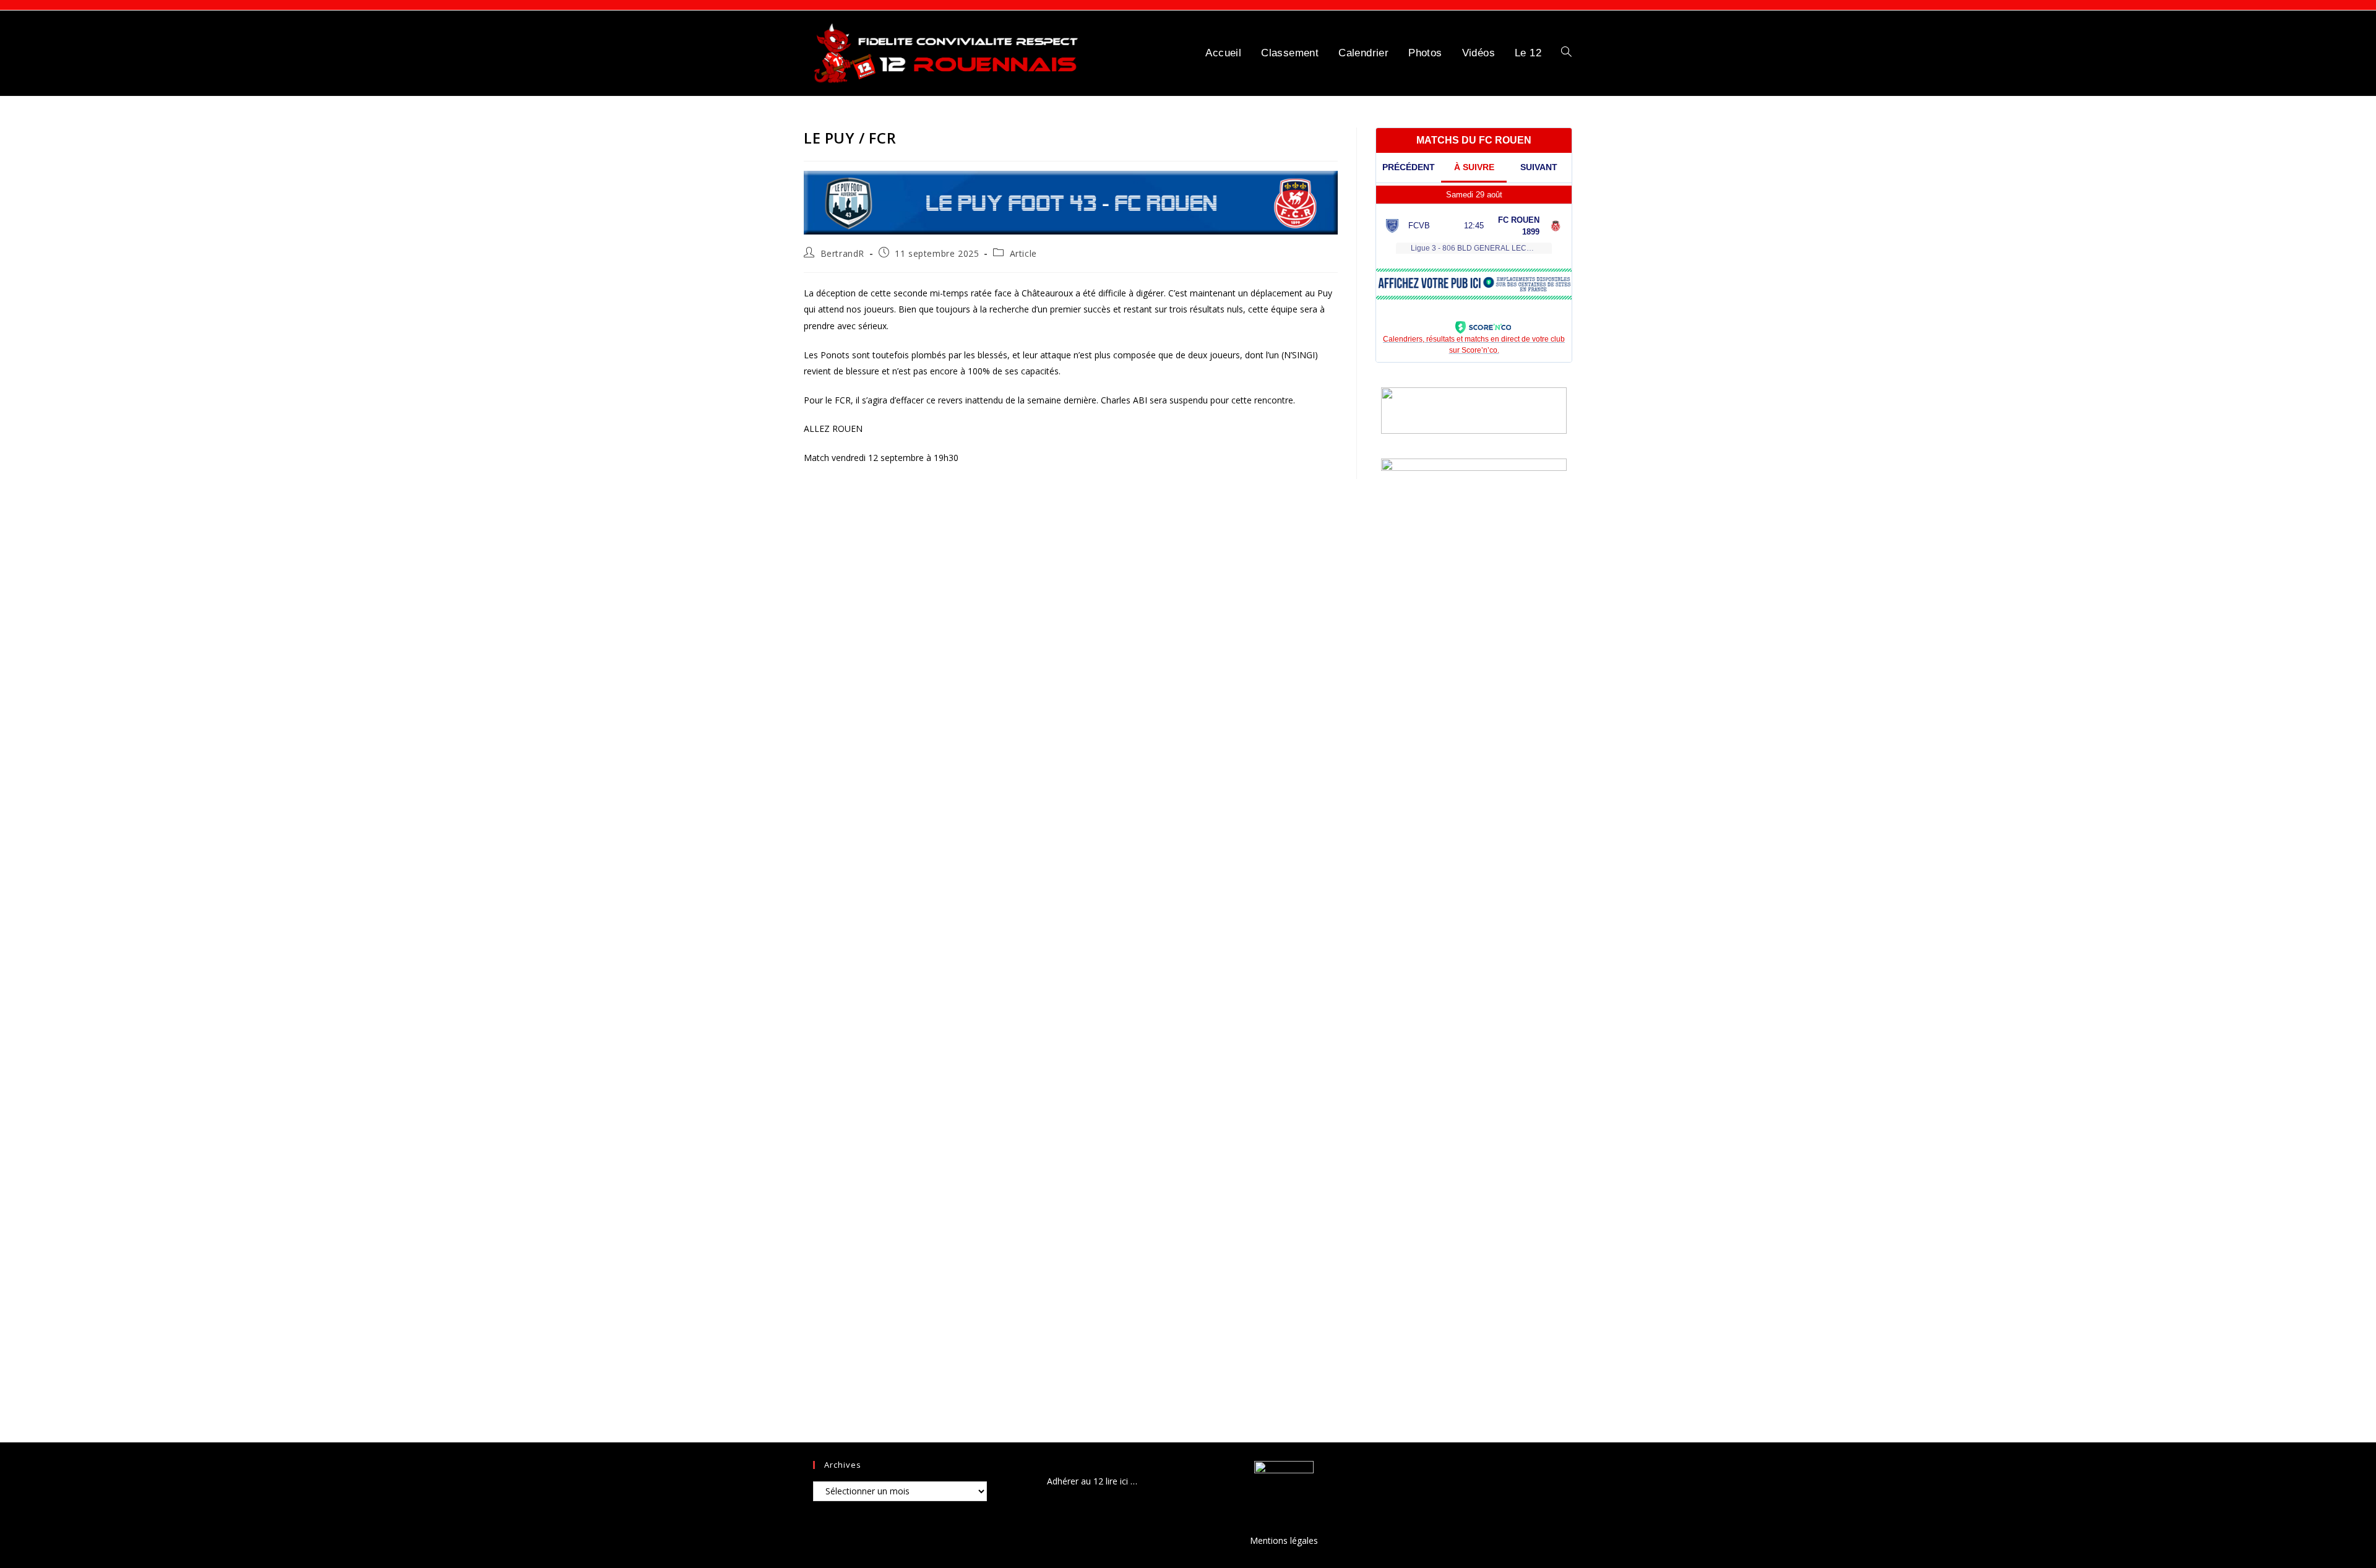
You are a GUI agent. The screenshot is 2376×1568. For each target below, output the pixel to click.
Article (1023, 253)
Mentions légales (1284, 1540)
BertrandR (842, 253)
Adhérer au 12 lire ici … (1092, 1481)
